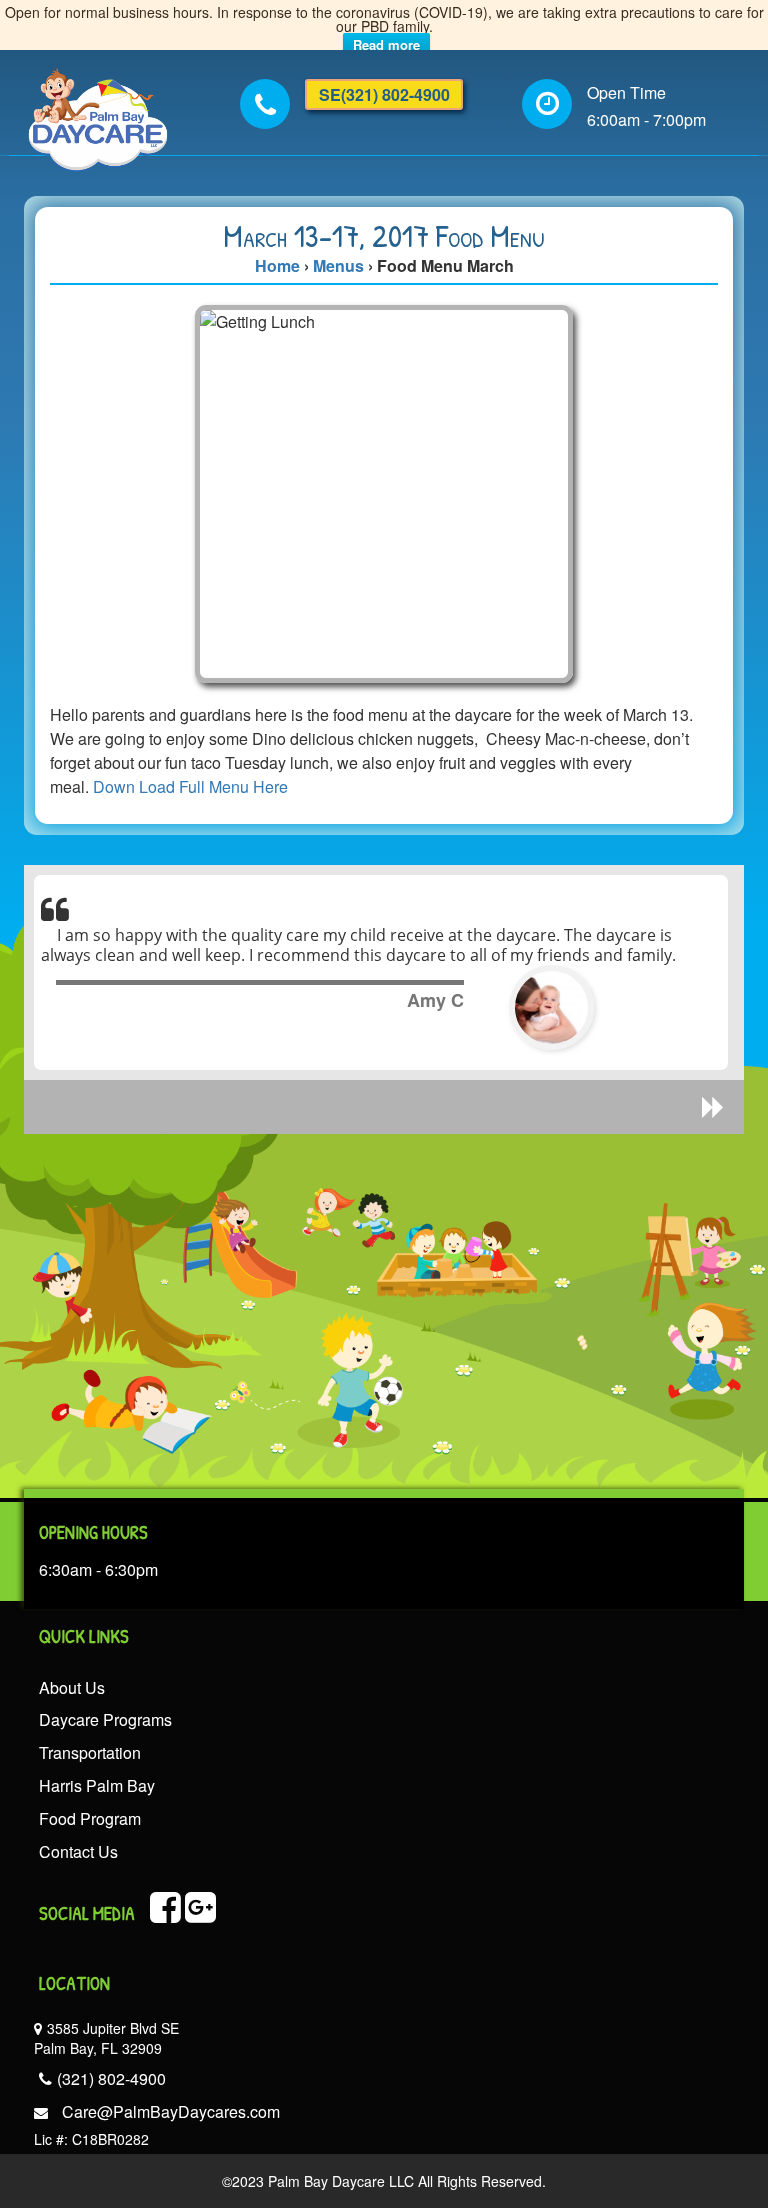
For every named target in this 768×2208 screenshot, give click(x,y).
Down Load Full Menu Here (190, 786)
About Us (72, 1687)
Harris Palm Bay (97, 1785)
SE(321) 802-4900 (384, 94)
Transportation (90, 1752)
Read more (386, 44)
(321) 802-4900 (111, 2078)
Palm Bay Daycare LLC (339, 2181)
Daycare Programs (105, 1719)
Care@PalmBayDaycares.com (171, 2111)
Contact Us (78, 1851)
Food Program (90, 1818)
